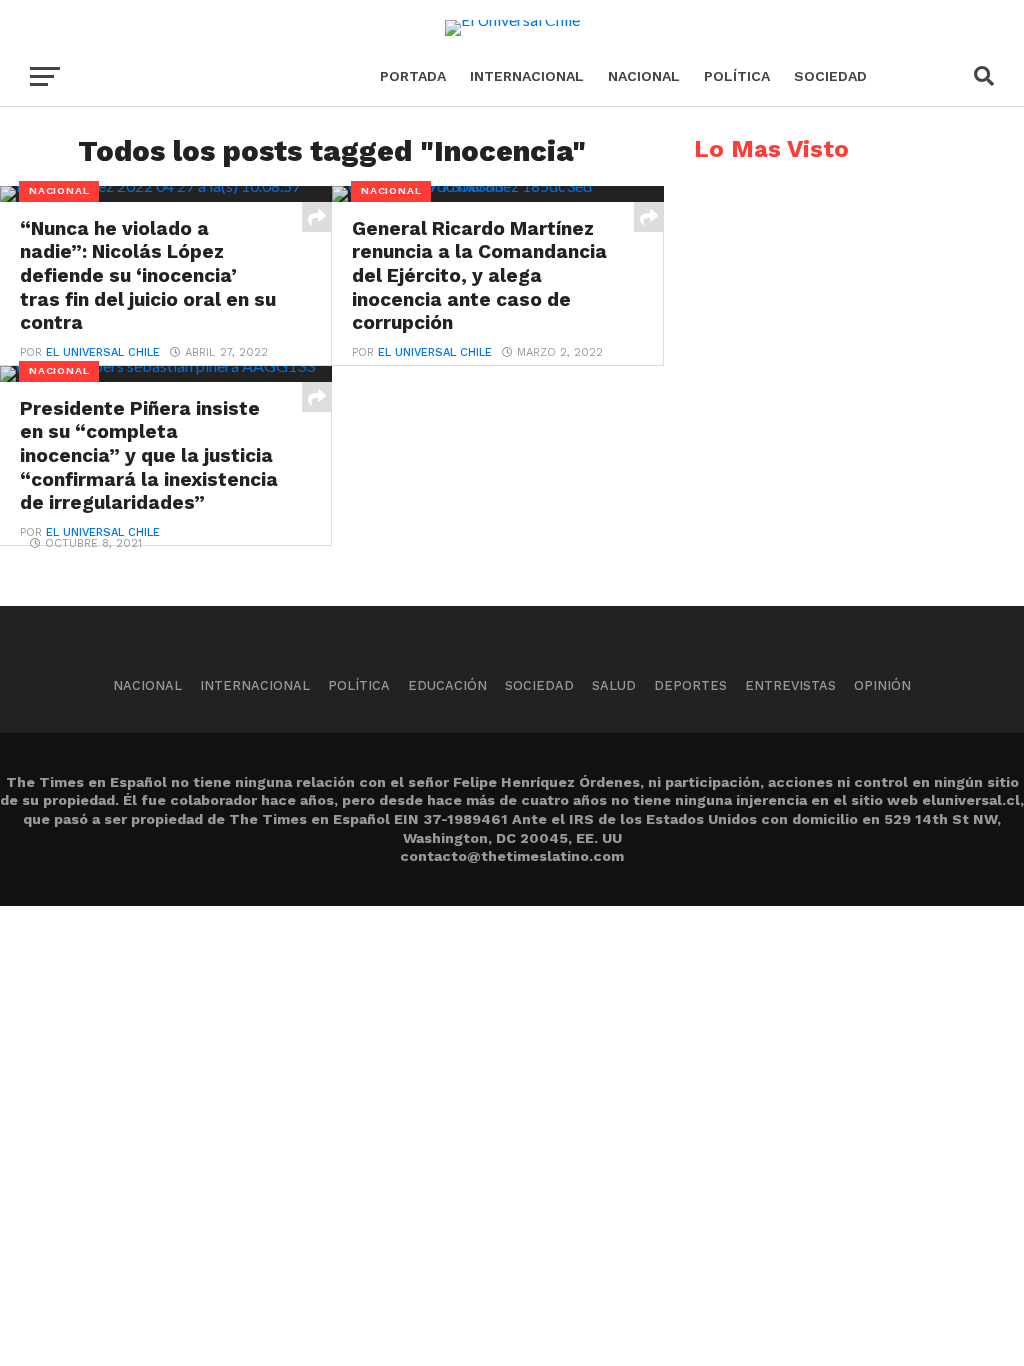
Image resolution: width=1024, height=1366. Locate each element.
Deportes (690, 685)
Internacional (527, 76)
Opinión (882, 685)
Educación (447, 685)
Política (737, 76)
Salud (614, 685)
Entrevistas (790, 685)
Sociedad (830, 76)
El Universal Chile (103, 352)
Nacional (644, 76)
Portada (413, 76)
